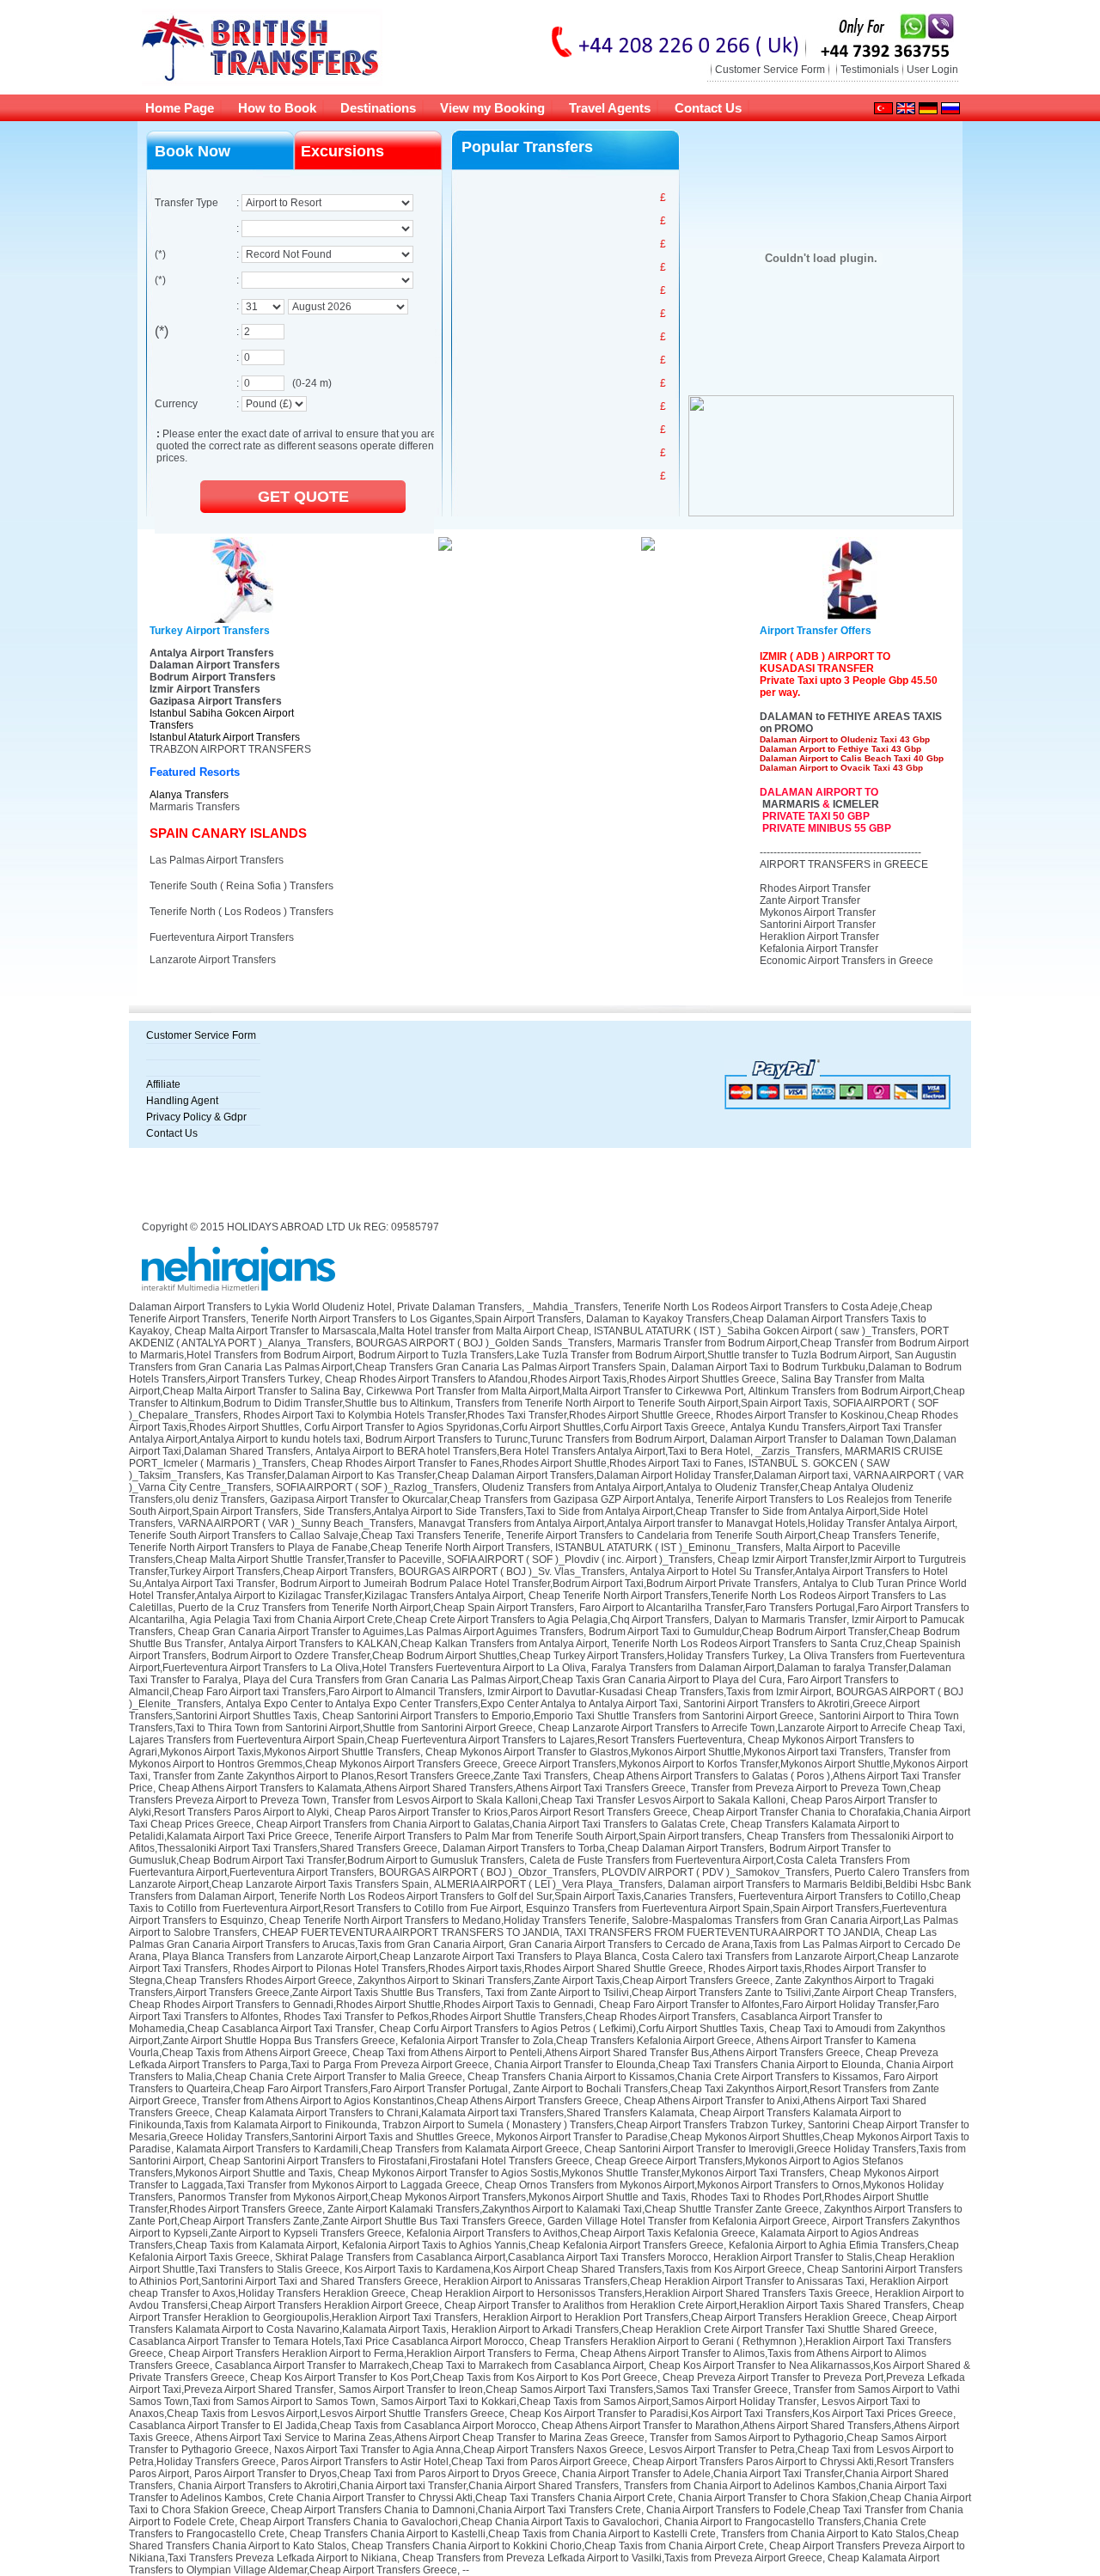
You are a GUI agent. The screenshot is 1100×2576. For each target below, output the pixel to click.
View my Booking (492, 108)
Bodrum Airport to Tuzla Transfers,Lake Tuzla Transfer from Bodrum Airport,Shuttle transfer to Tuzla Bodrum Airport (624, 1355)
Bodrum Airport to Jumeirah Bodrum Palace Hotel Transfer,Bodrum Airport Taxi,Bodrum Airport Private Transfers (539, 1584)
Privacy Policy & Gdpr (196, 1117)
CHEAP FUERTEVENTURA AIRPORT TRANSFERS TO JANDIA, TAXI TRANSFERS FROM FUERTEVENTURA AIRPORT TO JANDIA (571, 1932)
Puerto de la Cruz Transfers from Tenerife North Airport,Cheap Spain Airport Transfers (376, 1608)
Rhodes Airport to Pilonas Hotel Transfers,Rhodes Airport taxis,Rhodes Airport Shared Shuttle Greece (468, 1969)
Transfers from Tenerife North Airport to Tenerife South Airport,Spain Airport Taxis (642, 1403)
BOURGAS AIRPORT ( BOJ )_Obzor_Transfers (488, 1872)
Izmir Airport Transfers (205, 689)
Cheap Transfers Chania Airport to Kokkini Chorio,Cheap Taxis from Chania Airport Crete (558, 2546)
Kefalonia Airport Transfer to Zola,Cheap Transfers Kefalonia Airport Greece (576, 2041)
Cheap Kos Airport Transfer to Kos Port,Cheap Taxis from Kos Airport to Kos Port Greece (454, 2378)
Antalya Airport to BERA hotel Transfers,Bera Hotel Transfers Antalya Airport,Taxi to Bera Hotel (533, 1451)
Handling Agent (182, 1101)
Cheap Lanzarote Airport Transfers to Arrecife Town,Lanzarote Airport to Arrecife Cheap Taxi (750, 1728)
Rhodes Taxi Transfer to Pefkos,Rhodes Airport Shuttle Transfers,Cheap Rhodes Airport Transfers (510, 2017)
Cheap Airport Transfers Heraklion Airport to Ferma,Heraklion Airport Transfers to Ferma (372, 2353)
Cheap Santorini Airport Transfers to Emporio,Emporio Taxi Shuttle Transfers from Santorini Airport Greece (568, 1716)
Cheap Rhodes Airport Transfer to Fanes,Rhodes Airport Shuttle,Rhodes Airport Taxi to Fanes (527, 1463)
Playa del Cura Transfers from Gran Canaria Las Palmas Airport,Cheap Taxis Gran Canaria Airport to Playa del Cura (513, 1680)
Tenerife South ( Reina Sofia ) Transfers (241, 886)
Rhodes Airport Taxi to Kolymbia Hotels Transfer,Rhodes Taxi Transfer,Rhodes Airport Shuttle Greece (477, 1415)
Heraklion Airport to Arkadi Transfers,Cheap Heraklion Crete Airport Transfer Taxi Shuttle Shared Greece (693, 2329)
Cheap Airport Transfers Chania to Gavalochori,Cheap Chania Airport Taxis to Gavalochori (449, 2522)
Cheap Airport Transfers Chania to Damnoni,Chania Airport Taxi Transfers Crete (456, 2510)
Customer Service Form (770, 70)
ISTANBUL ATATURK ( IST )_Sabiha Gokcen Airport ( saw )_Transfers (755, 1331)
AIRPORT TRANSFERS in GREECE (844, 864)
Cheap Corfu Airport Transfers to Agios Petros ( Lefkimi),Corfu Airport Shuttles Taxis (571, 2029)
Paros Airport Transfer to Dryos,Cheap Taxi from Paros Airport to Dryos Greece (376, 2474)
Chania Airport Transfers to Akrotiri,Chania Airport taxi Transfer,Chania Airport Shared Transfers (398, 2486)
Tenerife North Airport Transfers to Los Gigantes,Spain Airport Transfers (416, 1319)
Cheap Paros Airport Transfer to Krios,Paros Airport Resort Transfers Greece (511, 1812)
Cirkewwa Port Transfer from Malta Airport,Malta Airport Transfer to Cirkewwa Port (555, 1391)
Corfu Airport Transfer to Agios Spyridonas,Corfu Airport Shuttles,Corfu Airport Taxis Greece (515, 1427)
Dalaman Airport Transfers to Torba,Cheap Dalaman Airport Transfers (603, 1848)
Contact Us (708, 108)
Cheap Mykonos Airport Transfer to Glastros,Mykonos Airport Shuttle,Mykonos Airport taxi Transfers (654, 1752)
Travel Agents (610, 108)
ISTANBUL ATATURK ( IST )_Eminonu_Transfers (668, 1547)
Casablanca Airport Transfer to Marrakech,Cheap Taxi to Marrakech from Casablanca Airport (429, 2365)
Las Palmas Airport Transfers (217, 860)
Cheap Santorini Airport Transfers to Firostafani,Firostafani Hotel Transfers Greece (399, 2161)
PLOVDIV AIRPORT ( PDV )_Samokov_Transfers (715, 1872)
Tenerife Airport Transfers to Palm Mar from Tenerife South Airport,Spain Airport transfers (538, 1836)
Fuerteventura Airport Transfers (222, 937)
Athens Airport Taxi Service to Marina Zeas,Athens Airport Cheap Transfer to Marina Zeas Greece (420, 2438)
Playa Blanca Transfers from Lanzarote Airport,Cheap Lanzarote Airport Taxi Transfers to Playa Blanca (400, 1956)
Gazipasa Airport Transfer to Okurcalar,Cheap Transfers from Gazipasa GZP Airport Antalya (480, 1499)
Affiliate (163, 1084)
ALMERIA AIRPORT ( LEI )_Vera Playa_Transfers (548, 1884)
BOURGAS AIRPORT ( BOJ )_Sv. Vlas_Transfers (512, 1572)
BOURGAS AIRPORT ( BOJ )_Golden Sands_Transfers (484, 1343)
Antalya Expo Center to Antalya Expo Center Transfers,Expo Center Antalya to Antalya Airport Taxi (452, 1704)
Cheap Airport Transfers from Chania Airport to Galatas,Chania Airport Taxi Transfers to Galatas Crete (491, 1824)
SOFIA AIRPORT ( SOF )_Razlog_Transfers (376, 1487)
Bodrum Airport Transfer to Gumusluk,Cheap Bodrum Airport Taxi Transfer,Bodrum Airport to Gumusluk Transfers (510, 1854)
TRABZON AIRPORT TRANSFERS (230, 749)
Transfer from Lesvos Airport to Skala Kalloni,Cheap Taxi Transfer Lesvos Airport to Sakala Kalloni (559, 1800)
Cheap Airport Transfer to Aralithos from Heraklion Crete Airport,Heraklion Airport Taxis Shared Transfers (686, 2305)
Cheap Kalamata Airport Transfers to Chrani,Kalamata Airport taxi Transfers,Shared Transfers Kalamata (455, 2113)
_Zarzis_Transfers (797, 1451)
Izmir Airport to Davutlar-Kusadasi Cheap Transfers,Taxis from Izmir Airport (659, 1692)
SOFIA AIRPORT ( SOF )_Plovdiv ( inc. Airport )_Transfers (580, 1560)
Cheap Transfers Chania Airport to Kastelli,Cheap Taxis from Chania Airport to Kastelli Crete (503, 2534)
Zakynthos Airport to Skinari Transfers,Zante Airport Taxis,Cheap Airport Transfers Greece (564, 1981)
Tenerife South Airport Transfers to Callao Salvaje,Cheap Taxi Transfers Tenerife (315, 1535)
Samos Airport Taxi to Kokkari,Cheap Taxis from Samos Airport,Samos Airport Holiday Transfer (599, 2402)
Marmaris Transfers (195, 807)
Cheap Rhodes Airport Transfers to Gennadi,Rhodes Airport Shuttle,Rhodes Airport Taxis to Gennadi (361, 2005)
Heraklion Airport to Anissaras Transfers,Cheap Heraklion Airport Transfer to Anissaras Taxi (654, 2281)
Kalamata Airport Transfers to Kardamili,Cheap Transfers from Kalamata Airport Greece (378, 2149)
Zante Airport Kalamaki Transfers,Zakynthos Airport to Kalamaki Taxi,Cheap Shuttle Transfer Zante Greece (573, 2209)
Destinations (378, 108)
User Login (932, 70)
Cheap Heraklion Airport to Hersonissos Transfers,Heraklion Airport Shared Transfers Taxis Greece (640, 2293)
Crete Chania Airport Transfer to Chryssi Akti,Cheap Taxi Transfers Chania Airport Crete (471, 2498)
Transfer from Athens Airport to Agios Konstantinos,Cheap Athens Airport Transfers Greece (410, 2101)
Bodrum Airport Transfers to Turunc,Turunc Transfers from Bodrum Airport (535, 1439)
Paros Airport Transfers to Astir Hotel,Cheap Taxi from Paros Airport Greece (454, 2462)
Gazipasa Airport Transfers (216, 701)
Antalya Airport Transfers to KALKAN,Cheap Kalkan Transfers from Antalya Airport (418, 1644)
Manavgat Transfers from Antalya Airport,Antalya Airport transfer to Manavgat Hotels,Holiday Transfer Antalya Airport (687, 1523)
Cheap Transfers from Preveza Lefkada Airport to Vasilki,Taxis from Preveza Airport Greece (612, 2558)
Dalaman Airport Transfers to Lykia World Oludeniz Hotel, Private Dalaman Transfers (325, 1307)
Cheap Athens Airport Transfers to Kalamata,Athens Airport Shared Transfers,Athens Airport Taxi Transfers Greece (422, 1788)
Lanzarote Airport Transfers (213, 960)
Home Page (180, 108)
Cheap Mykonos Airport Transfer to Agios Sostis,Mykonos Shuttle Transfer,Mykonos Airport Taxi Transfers (581, 2173)
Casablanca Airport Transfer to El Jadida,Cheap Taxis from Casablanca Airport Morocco (333, 2426)
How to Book (277, 108)
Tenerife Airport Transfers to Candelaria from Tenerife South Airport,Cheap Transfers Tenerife (721, 1535)
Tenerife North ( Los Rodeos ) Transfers (241, 912)
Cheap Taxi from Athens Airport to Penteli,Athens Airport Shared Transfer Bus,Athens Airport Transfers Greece (606, 2053)
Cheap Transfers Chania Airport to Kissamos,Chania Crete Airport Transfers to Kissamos (673, 2077)
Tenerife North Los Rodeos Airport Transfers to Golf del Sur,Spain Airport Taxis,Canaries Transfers (506, 1896)
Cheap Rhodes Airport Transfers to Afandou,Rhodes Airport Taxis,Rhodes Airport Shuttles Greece (550, 1379)
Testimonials (870, 70)
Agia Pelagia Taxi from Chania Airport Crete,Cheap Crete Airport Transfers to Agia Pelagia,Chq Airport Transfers (449, 1620)
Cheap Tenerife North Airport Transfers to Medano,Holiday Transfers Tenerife (448, 1920)
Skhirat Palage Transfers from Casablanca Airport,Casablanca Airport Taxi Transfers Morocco (492, 2257)
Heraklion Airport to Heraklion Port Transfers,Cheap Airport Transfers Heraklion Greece (685, 2317)
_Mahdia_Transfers (572, 1307)
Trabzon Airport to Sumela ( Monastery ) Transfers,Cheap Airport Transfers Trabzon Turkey (593, 2125)
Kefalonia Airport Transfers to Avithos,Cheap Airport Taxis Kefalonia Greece (581, 2233)
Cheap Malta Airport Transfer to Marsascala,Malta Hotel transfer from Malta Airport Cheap (382, 1331)
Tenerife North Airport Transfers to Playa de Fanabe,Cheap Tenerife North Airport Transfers (339, 1547)
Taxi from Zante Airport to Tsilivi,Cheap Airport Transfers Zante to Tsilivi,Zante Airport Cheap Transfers (720, 1993)
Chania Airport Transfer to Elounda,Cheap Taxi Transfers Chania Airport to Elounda (687, 2065)
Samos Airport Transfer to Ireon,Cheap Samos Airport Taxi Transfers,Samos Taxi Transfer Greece (563, 2390)
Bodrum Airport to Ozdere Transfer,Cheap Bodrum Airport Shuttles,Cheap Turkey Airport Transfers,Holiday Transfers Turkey (498, 1656)
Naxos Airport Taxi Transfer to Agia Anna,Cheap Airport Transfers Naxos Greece (459, 2450)
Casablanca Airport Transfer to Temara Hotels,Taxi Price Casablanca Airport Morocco (327, 2341)
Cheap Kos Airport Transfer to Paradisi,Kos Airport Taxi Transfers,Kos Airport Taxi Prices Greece (731, 2414)
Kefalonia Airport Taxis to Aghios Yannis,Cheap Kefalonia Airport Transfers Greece (533, 2245)
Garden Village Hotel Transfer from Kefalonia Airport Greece (687, 2221)
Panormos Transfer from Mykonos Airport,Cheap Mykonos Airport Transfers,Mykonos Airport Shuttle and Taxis (432, 2197)
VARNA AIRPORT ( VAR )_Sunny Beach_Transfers (296, 1523)
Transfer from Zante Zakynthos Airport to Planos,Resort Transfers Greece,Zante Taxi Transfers (370, 1776)
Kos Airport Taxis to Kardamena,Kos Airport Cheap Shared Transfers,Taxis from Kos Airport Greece (573, 2269)
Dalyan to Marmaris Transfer (780, 1620)
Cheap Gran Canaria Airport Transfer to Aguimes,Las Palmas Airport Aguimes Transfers (381, 1632)
